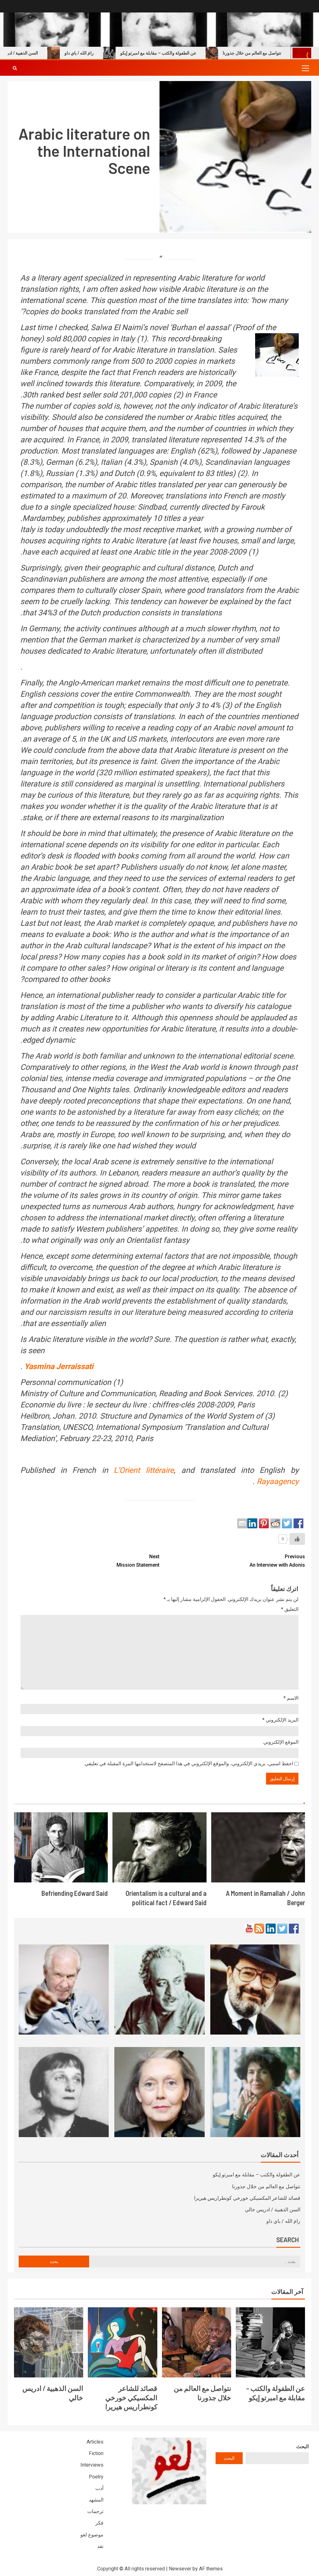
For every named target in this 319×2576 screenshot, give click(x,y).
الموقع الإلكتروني (281, 1742)
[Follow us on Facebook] (294, 1929)
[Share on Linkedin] (252, 1523)
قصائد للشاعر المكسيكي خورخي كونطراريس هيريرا (247, 2198)
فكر (99, 2523)
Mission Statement (138, 1561)
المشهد (96, 2500)
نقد (100, 2546)
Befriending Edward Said (75, 1893)
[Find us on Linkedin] (271, 1929)
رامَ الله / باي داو (115, 53)
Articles (95, 2442)
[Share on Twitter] (287, 1523)
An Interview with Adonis (277, 1561)
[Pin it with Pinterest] (264, 1523)
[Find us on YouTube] (249, 1929)
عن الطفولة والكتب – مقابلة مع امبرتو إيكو (194, 53)
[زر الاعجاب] (297, 1539)
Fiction (96, 2453)
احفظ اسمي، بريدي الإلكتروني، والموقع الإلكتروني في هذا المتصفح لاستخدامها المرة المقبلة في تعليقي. (188, 1764)
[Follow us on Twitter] (282, 1929)
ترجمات (95, 2511)
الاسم (291, 1698)
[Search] (15, 68)
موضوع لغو (92, 2535)
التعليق (290, 1609)
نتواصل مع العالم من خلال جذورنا (266, 2187)
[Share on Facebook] (298, 1523)
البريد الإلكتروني (280, 1720)
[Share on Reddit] (275, 1523)
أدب (99, 2488)
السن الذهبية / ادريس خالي (50, 53)
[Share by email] (242, 1523)
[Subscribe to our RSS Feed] (259, 1929)
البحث (302, 2446)
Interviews (92, 2465)
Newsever (180, 2569)
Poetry (96, 2477)
